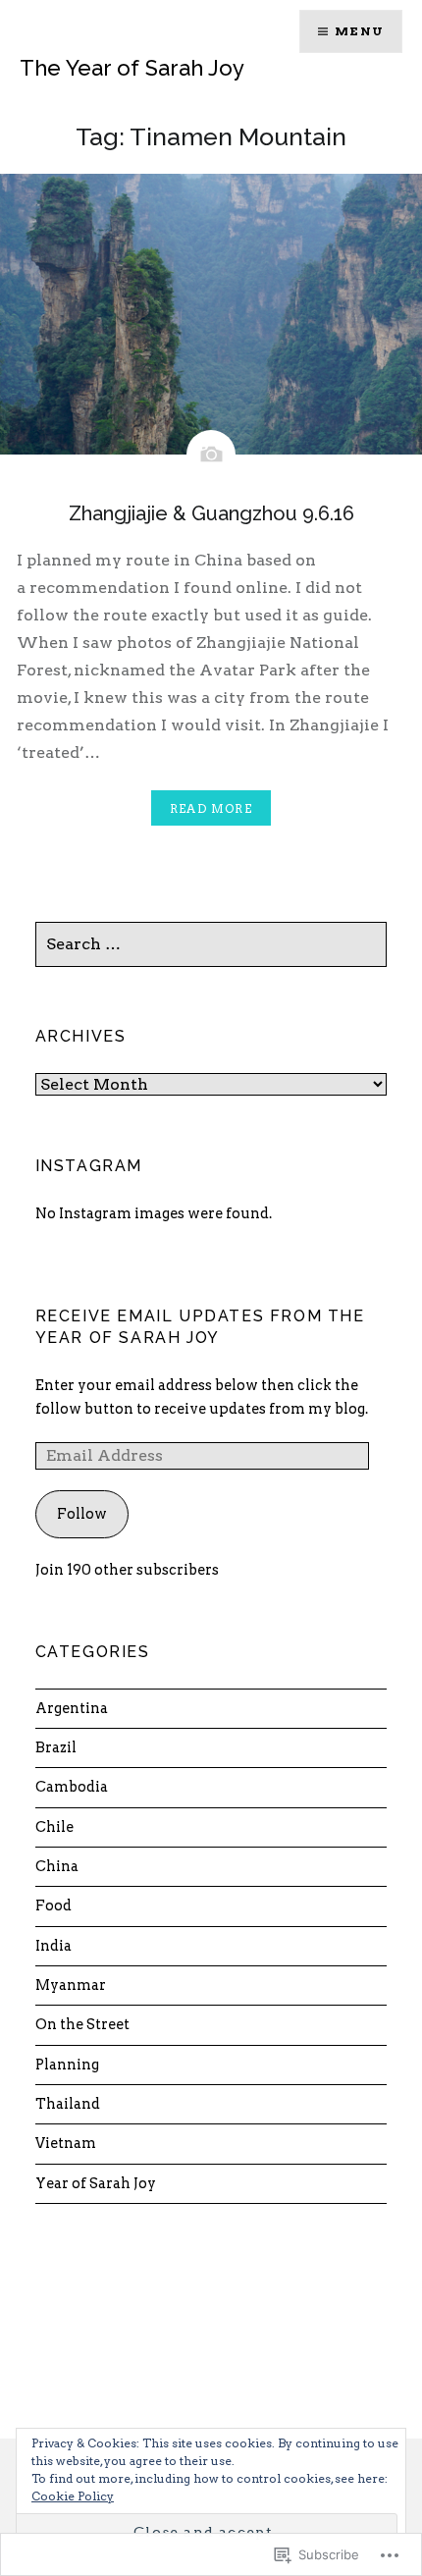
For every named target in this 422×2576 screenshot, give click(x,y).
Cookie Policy (73, 2496)
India (53, 1946)
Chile (54, 1827)
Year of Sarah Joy (96, 2183)
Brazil (56, 1747)
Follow (82, 1514)
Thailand (68, 2104)
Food (53, 1905)
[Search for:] (211, 944)
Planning (67, 2065)
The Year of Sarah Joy (132, 68)
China (57, 1866)
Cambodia (72, 1787)
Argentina (72, 1708)
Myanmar (71, 1985)
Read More (211, 808)
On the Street (82, 2024)
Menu (359, 31)
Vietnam (66, 2143)
